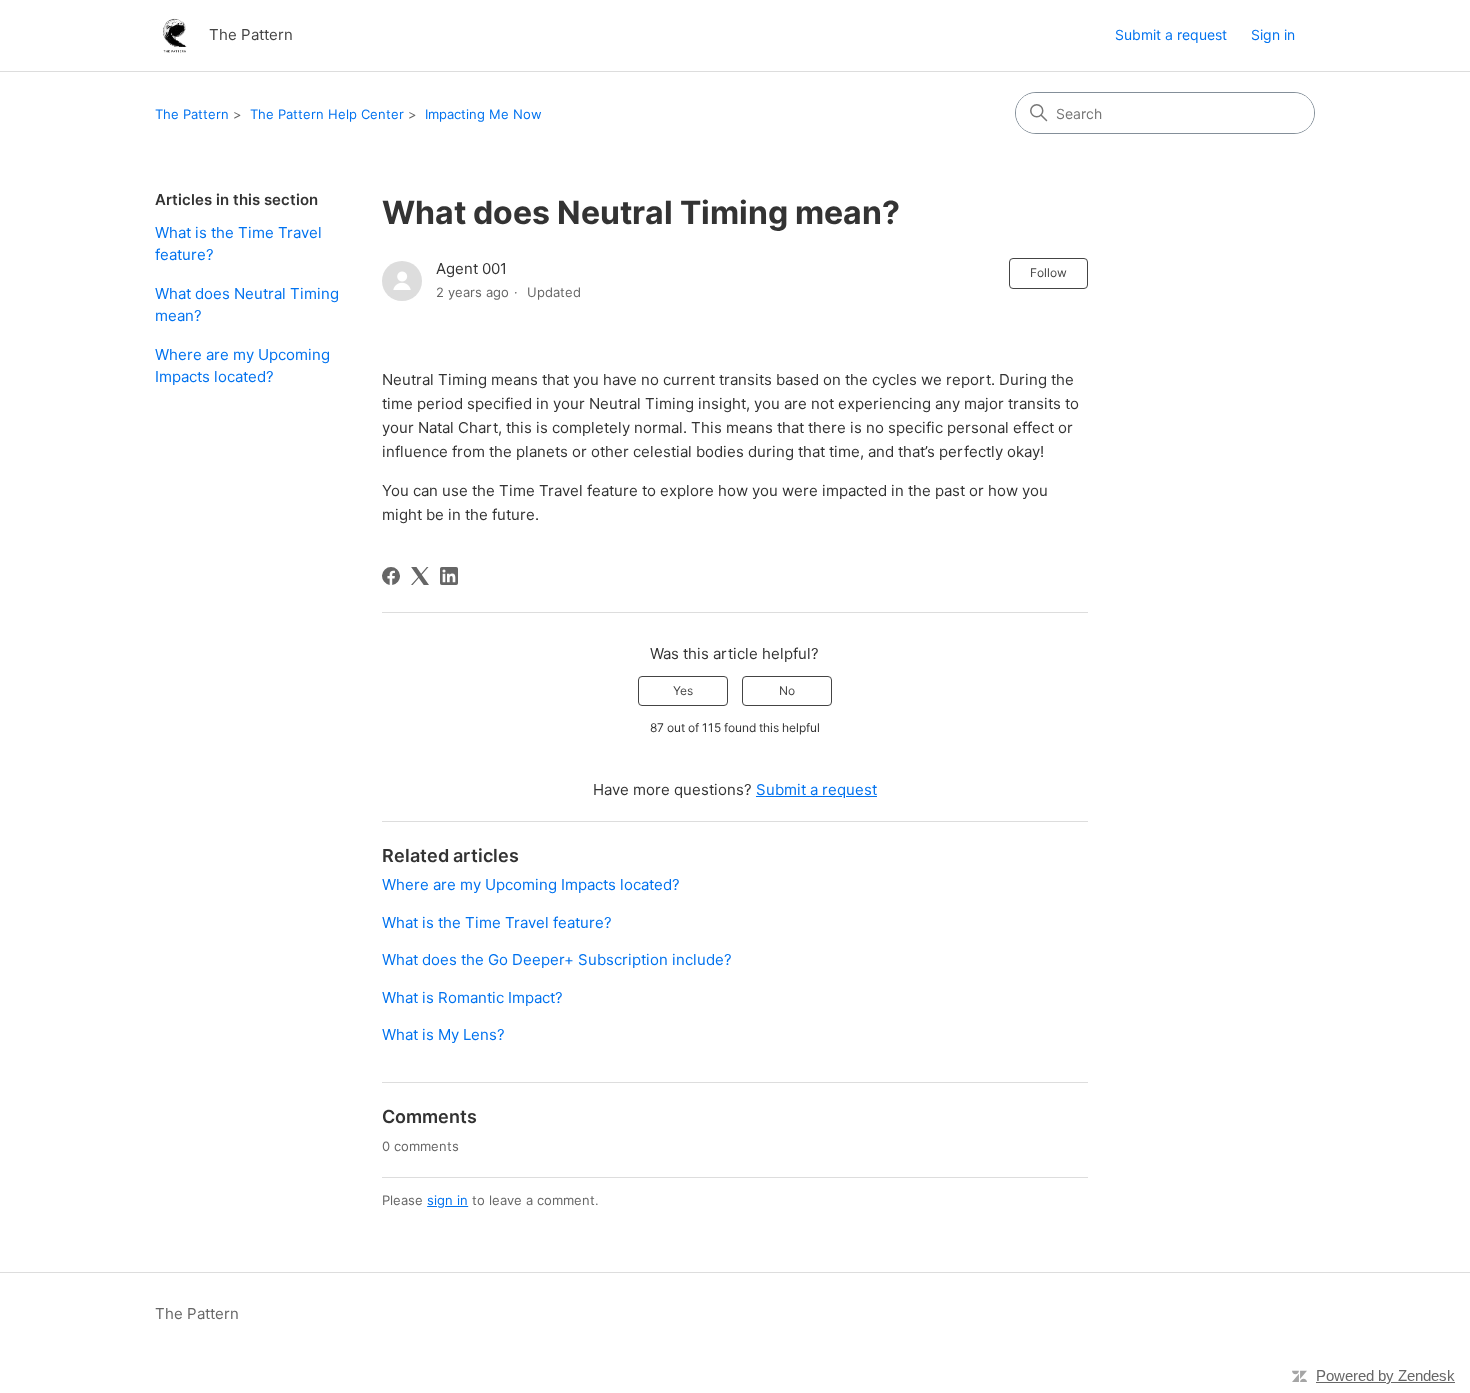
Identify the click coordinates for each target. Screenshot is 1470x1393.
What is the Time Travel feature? (238, 244)
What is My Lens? (443, 1034)
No (787, 690)
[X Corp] (420, 576)
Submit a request (1171, 34)
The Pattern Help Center (327, 114)
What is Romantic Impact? (472, 997)
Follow (1048, 272)
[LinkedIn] (449, 576)
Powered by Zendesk (1385, 1375)
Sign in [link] (1273, 34)
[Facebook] (391, 576)
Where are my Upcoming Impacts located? (242, 366)
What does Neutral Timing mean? (247, 305)
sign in (447, 1200)
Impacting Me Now (483, 114)
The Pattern (192, 114)
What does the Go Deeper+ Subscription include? (557, 959)
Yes (683, 690)
